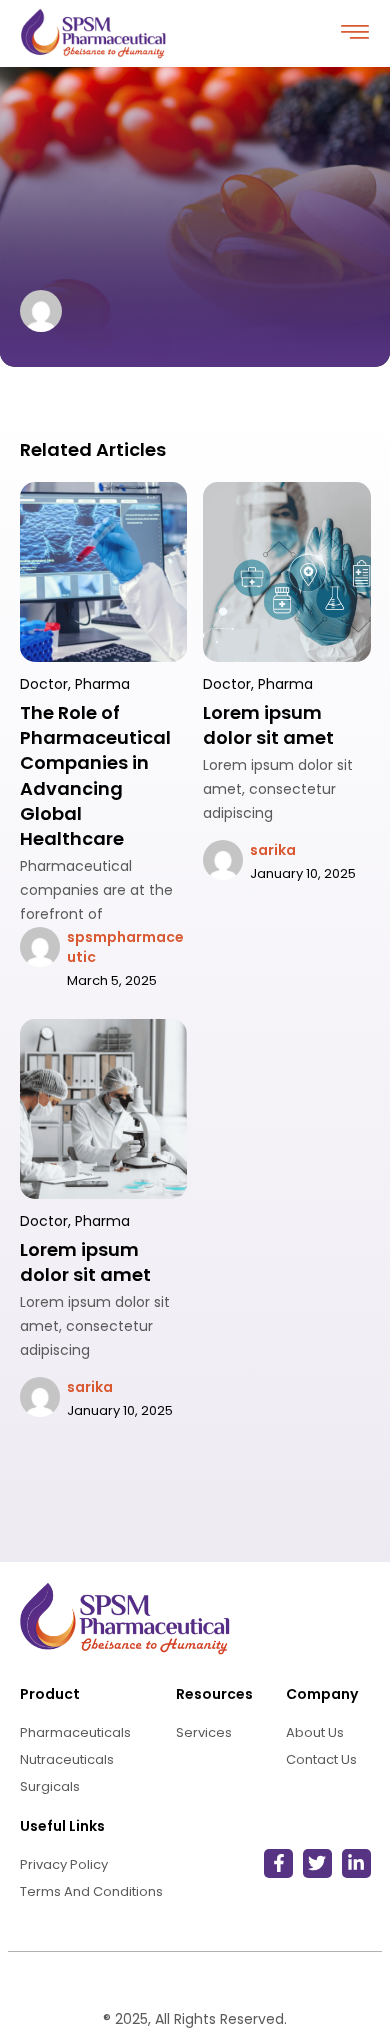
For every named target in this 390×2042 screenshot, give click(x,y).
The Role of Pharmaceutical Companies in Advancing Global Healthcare (95, 775)
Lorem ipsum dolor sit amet (268, 725)
